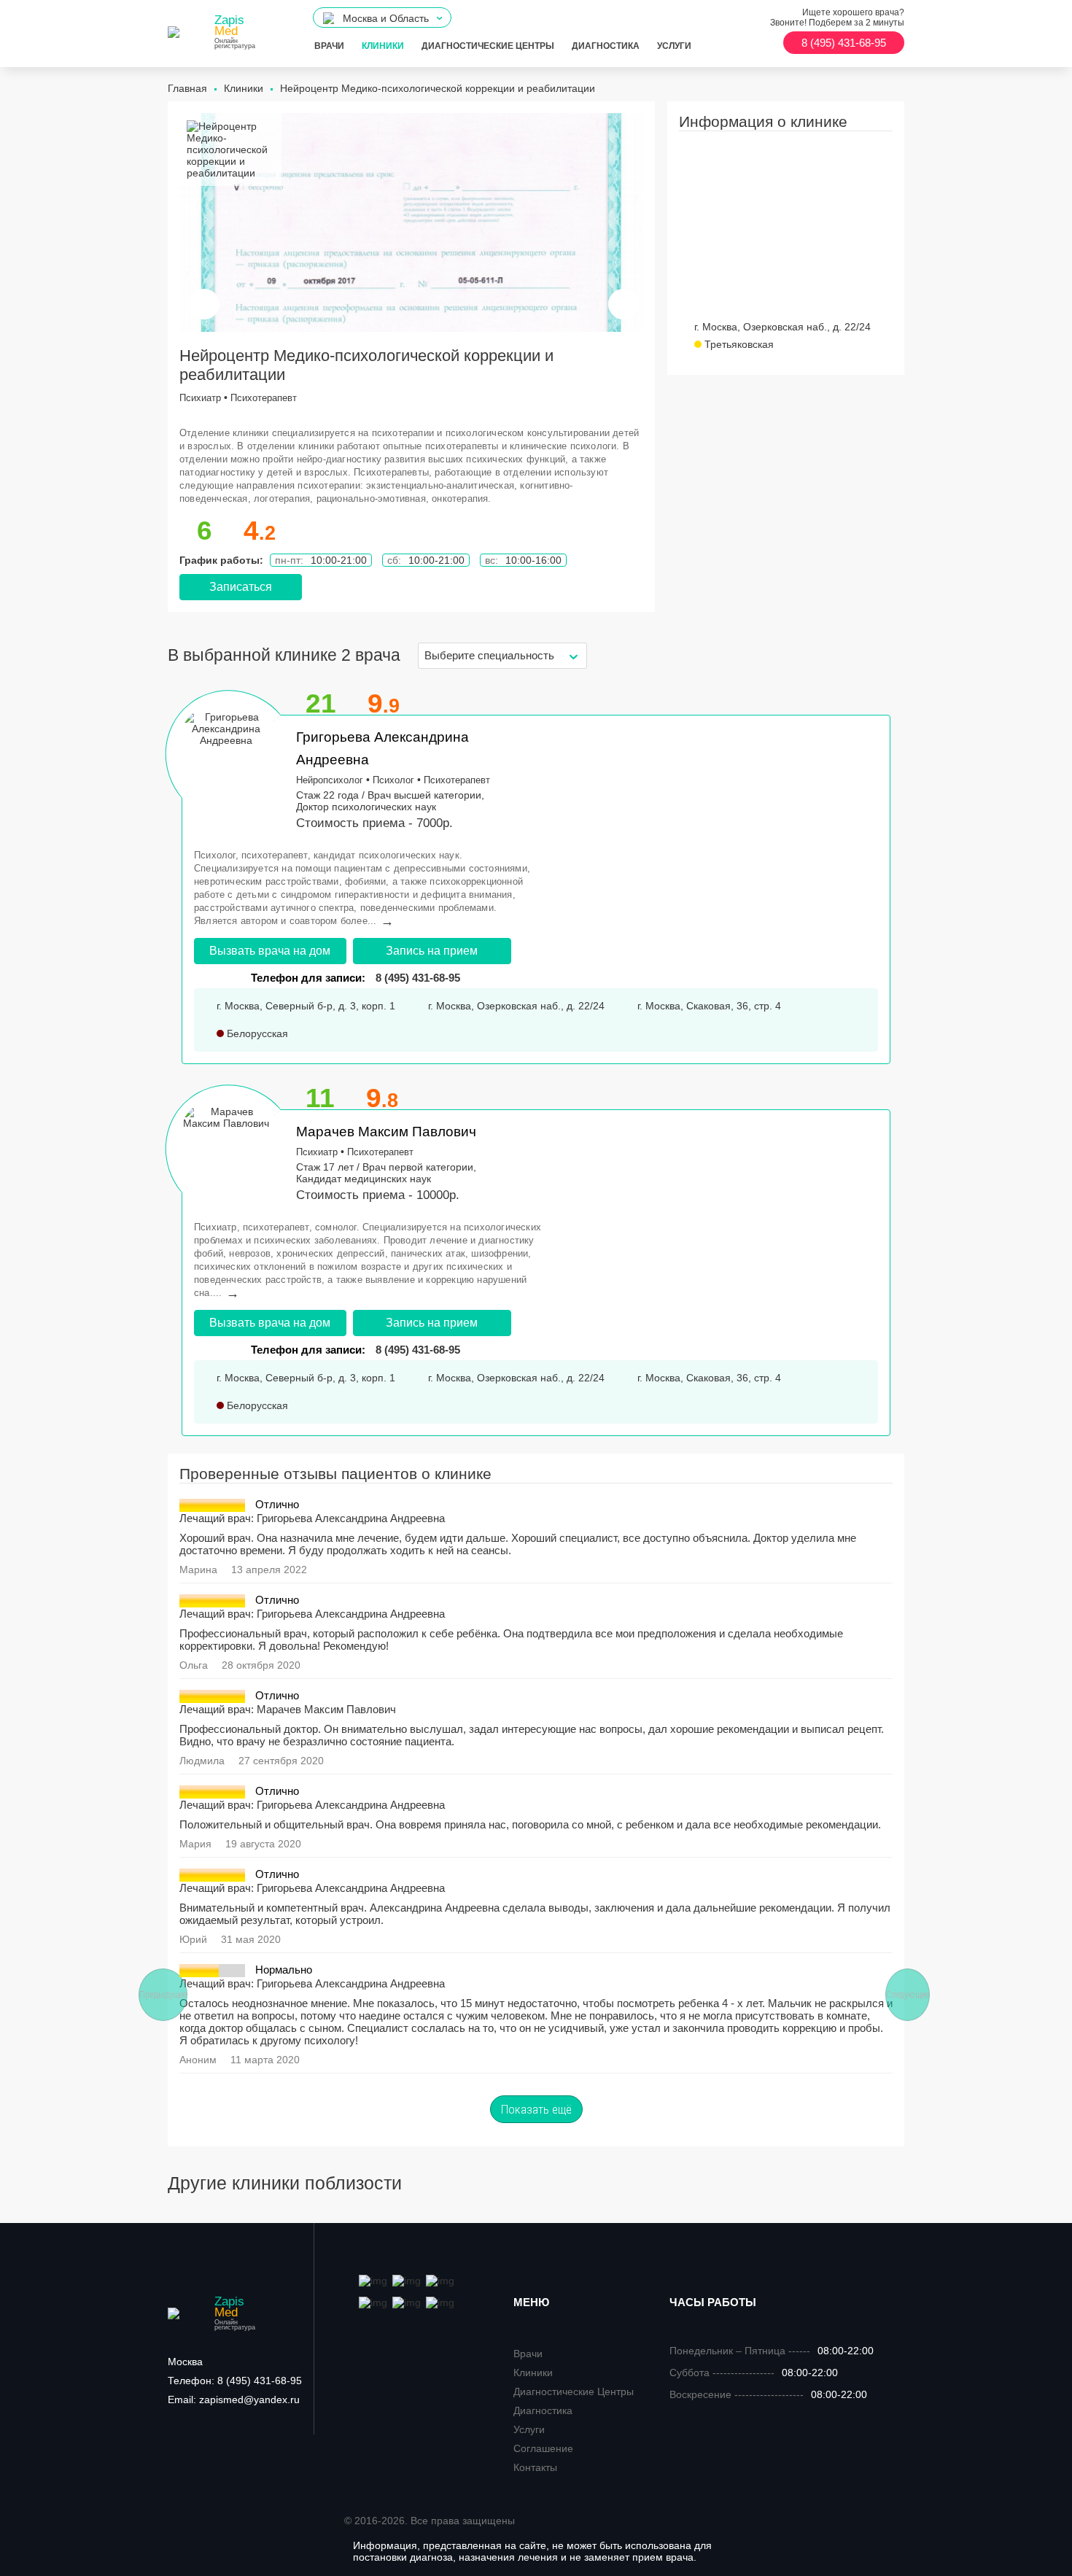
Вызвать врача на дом (270, 951)
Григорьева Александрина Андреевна (351, 1518)
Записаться (241, 587)
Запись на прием (432, 951)
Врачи (329, 46)
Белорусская (256, 1033)
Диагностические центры (488, 46)
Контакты (535, 2467)
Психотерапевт (264, 398)
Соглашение (543, 2448)
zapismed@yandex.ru (234, 2400)
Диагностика (606, 46)
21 (321, 703)
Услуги (674, 46)
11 (320, 1098)
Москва (185, 2362)
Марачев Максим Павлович (386, 1132)
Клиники (383, 46)
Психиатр (200, 398)
